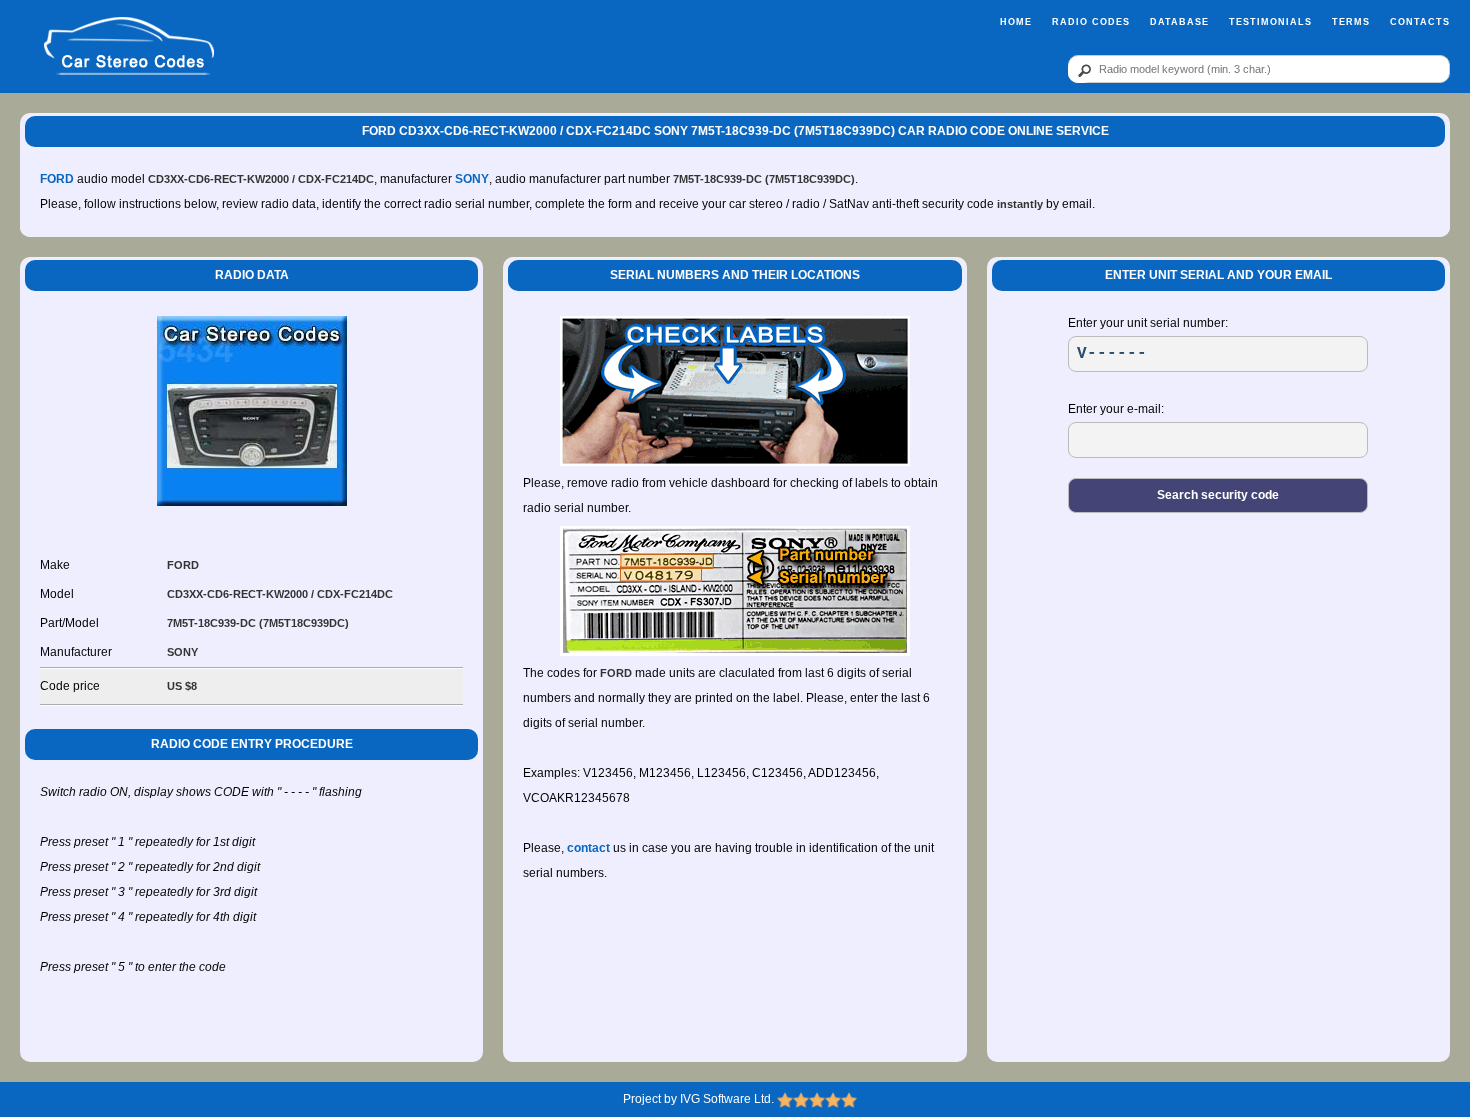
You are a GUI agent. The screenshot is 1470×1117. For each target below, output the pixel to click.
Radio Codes (1091, 22)
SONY (472, 179)
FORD (57, 179)
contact (588, 848)
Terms (1351, 22)
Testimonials (1270, 22)
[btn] (1081, 70)
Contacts (1420, 22)
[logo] (129, 47)
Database (1179, 22)
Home (1016, 22)
